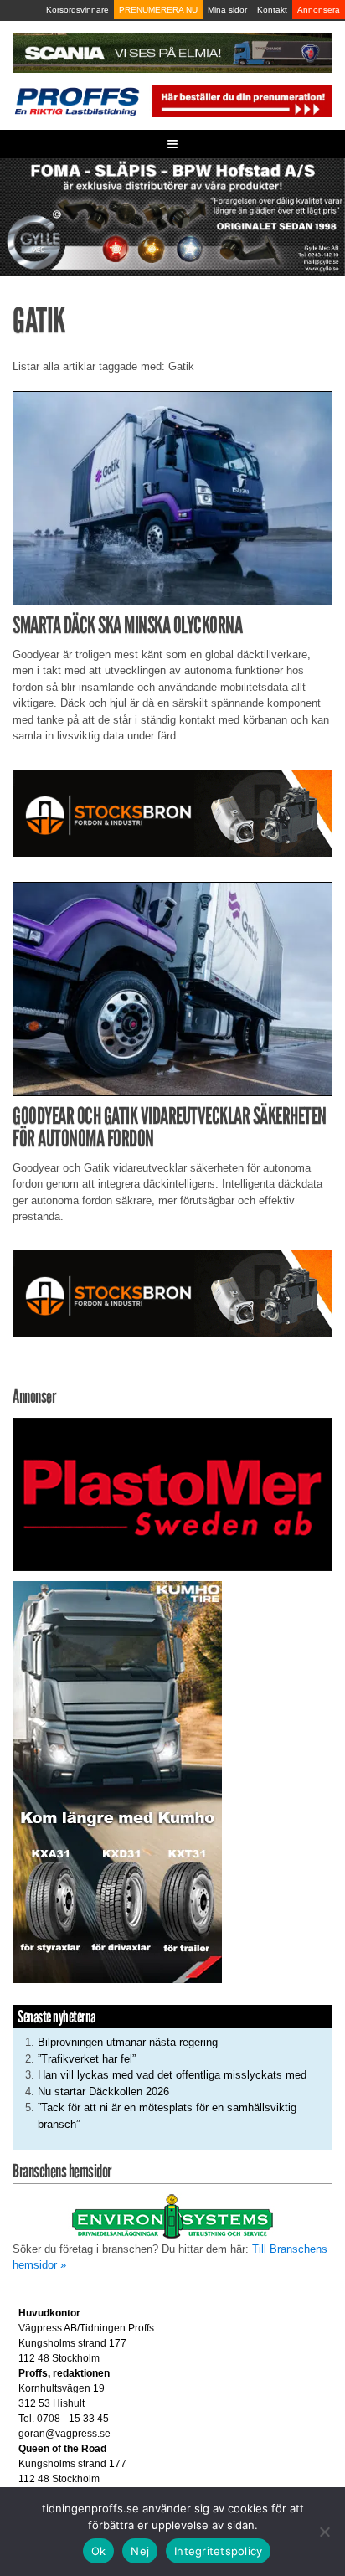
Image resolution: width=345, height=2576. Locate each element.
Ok (99, 2551)
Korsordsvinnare (77, 10)
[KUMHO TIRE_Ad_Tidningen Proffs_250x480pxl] (117, 1781)
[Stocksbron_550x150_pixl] (172, 812)
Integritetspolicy (218, 2551)
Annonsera (319, 10)
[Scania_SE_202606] (172, 52)
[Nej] (324, 2532)
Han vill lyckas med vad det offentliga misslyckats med (172, 2075)
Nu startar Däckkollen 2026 (103, 2092)
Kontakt (272, 10)
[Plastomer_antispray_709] (172, 1494)
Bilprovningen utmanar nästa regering (128, 2042)
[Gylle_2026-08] (172, 216)
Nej (140, 2551)
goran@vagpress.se (64, 2434)
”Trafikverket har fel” (87, 2059)
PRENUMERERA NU (158, 10)
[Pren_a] (241, 100)
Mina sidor (227, 10)
